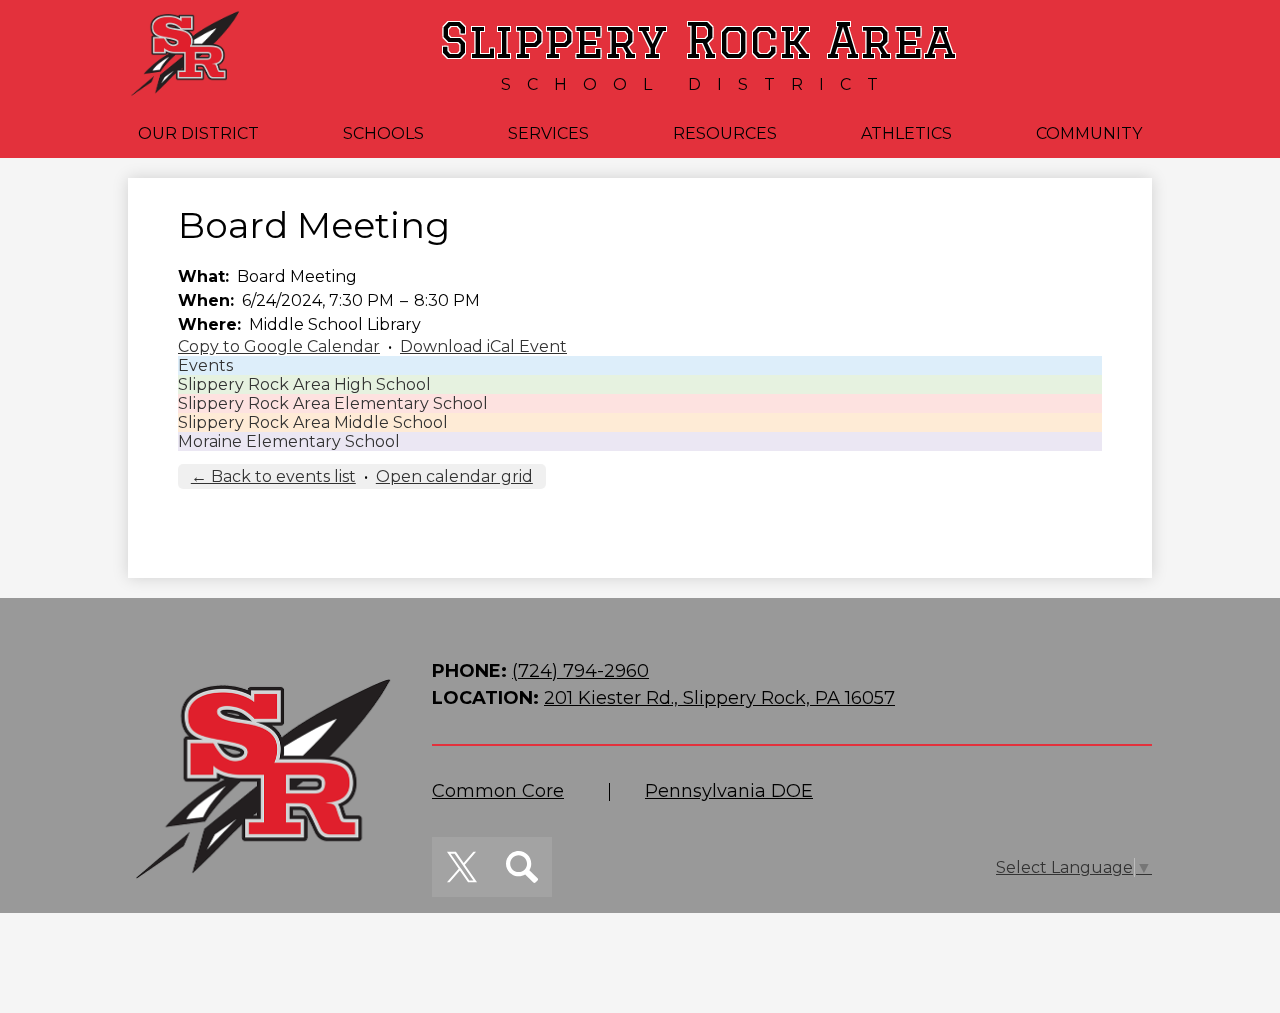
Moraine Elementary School (289, 441)
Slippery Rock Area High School (304, 384)
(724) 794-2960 (580, 671)
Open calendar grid (454, 476)
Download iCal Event (483, 346)
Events (205, 365)
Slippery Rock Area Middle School (313, 422)
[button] (198, 134)
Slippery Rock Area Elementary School (333, 403)
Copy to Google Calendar (279, 346)
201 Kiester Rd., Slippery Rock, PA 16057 (719, 698)
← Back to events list (273, 476)
